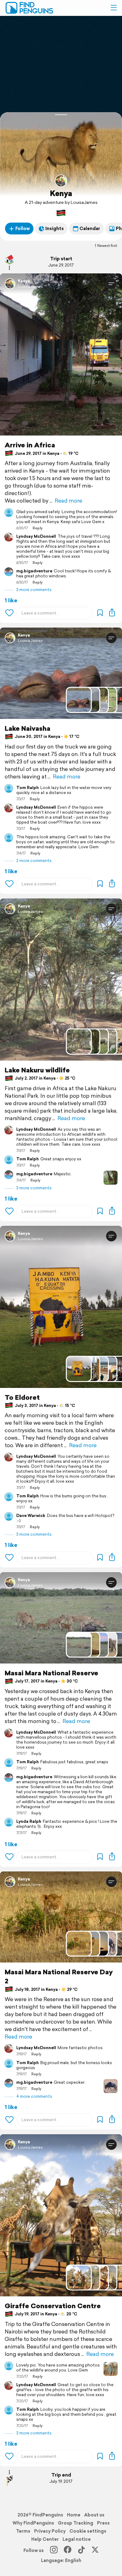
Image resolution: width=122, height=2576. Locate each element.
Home (74, 2515)
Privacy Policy (50, 2531)
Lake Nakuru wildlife (37, 1070)
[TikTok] (81, 2550)
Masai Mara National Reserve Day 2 (59, 1977)
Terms (23, 2531)
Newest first (107, 246)
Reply (38, 528)
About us (94, 2515)
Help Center (45, 2539)
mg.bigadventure (34, 571)
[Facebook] (68, 2550)
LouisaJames (30, 286)
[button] (114, 8)
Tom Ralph (28, 788)
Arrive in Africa (30, 445)
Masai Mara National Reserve (51, 1673)
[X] (95, 2550)
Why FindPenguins (33, 2523)
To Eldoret (22, 1397)
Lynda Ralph (29, 1822)
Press (103, 2523)
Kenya (61, 193)
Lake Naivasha (28, 728)
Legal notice (77, 2539)
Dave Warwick (31, 1516)
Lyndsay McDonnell (36, 537)
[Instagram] (54, 2550)
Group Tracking (76, 2523)
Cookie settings (88, 2531)
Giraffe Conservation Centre (53, 2306)
